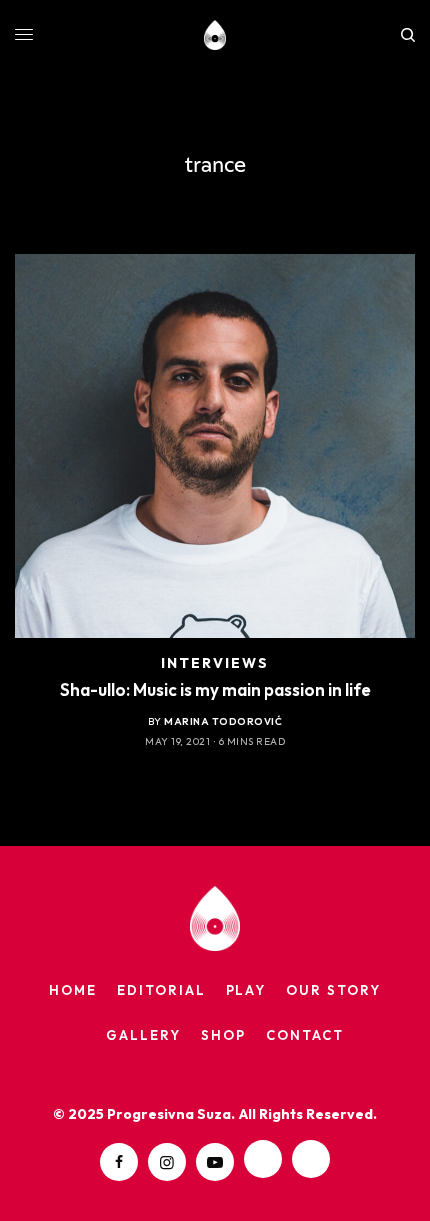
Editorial (161, 990)
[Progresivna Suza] (215, 35)
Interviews (215, 663)
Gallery (143, 1035)
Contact (305, 1035)
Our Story (333, 990)
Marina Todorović (223, 721)
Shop (223, 1035)
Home (73, 990)
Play (246, 990)
